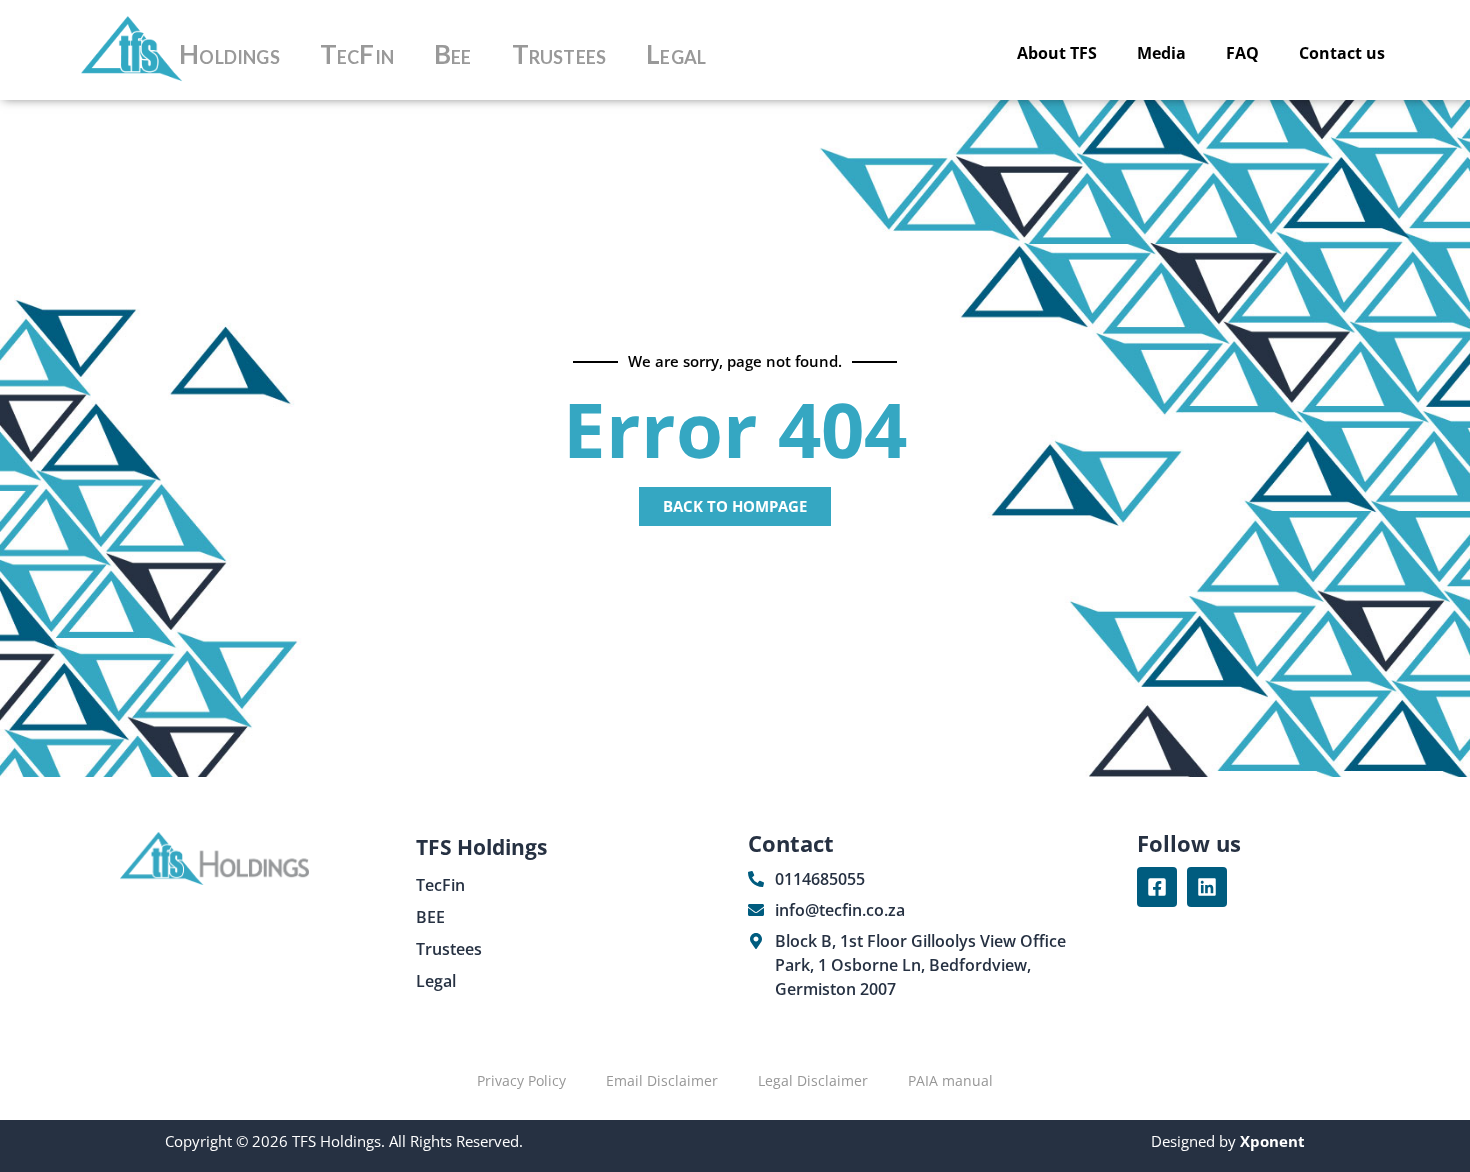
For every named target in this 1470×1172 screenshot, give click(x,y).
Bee (453, 54)
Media (1161, 53)
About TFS (1057, 53)
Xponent (1270, 1141)
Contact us (1342, 53)
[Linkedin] (1207, 887)
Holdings (229, 54)
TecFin (357, 54)
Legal (676, 54)
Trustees (559, 54)
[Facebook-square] (1157, 887)
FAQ (1242, 53)
